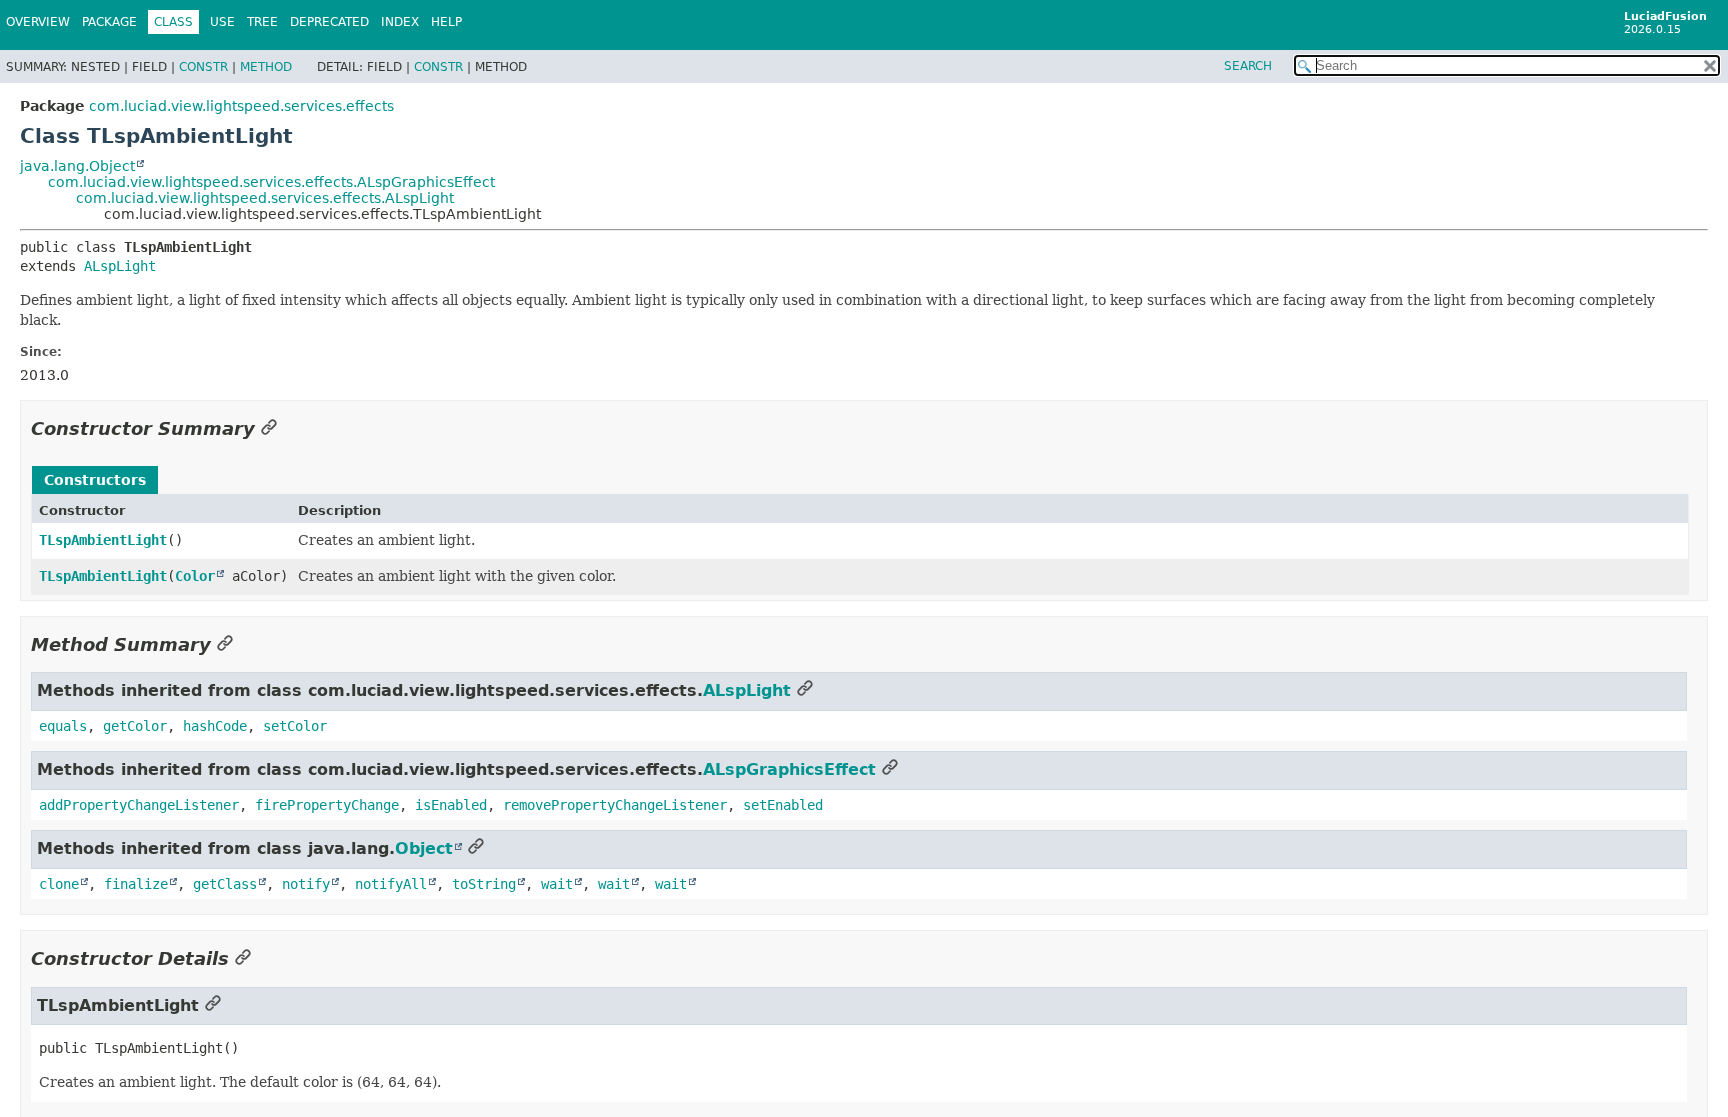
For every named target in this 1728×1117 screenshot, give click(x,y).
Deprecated (329, 22)
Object (424, 848)
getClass (225, 884)
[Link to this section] (269, 428)
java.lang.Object (77, 166)
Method (266, 67)
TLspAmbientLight (103, 540)
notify (306, 884)
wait (557, 884)
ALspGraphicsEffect (789, 769)
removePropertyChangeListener (615, 805)
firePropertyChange (327, 805)
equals (63, 726)
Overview (38, 22)
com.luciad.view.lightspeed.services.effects (241, 106)
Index (400, 22)
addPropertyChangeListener (139, 805)
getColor (135, 726)
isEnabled (451, 805)
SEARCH (1248, 66)
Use (222, 22)
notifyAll (391, 884)
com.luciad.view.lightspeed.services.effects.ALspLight (265, 198)
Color (195, 576)
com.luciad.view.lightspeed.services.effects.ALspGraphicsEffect (271, 182)
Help (446, 22)
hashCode (215, 726)
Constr (203, 67)
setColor (295, 726)
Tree (262, 22)
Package (109, 22)
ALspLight (120, 266)
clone (59, 884)
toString (484, 884)
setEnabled (783, 805)
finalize (136, 884)
